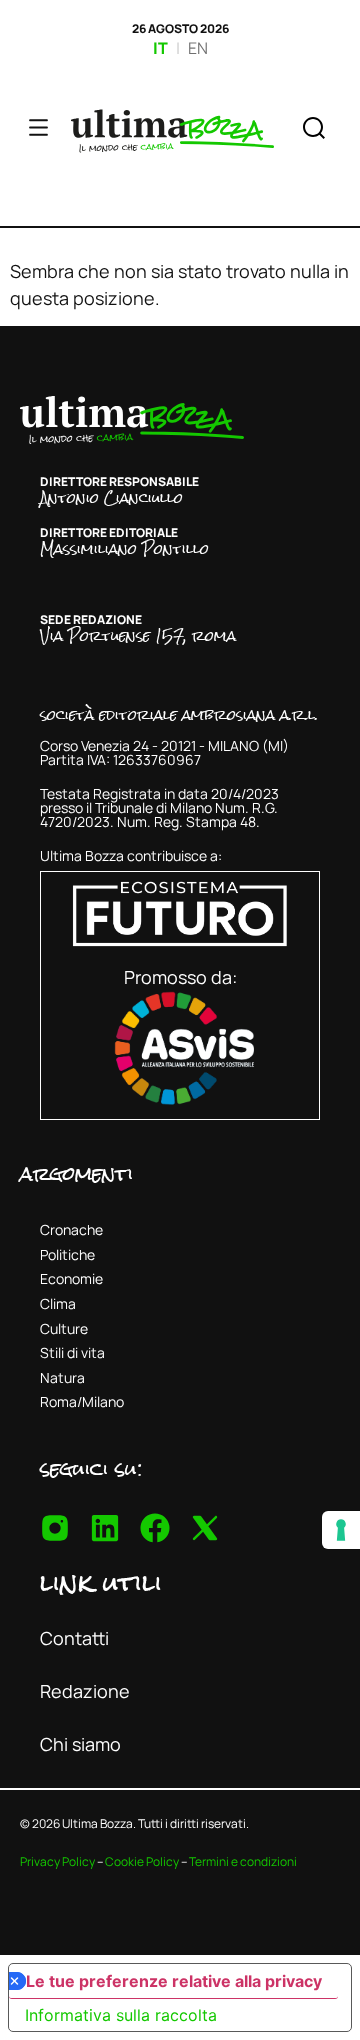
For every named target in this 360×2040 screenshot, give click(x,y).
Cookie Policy (142, 1861)
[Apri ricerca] (314, 131)
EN (198, 48)
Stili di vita (72, 1352)
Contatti (74, 1638)
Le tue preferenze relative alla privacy (174, 1981)
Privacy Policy (57, 1861)
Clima (58, 1303)
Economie (71, 1278)
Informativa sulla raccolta (121, 2015)
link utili (101, 1582)
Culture (64, 1328)
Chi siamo (80, 1744)
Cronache (71, 1229)
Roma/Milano (82, 1401)
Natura (62, 1377)
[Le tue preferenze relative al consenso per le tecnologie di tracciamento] (341, 1530)
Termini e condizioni (243, 1861)
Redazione (85, 1691)
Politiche (67, 1254)
